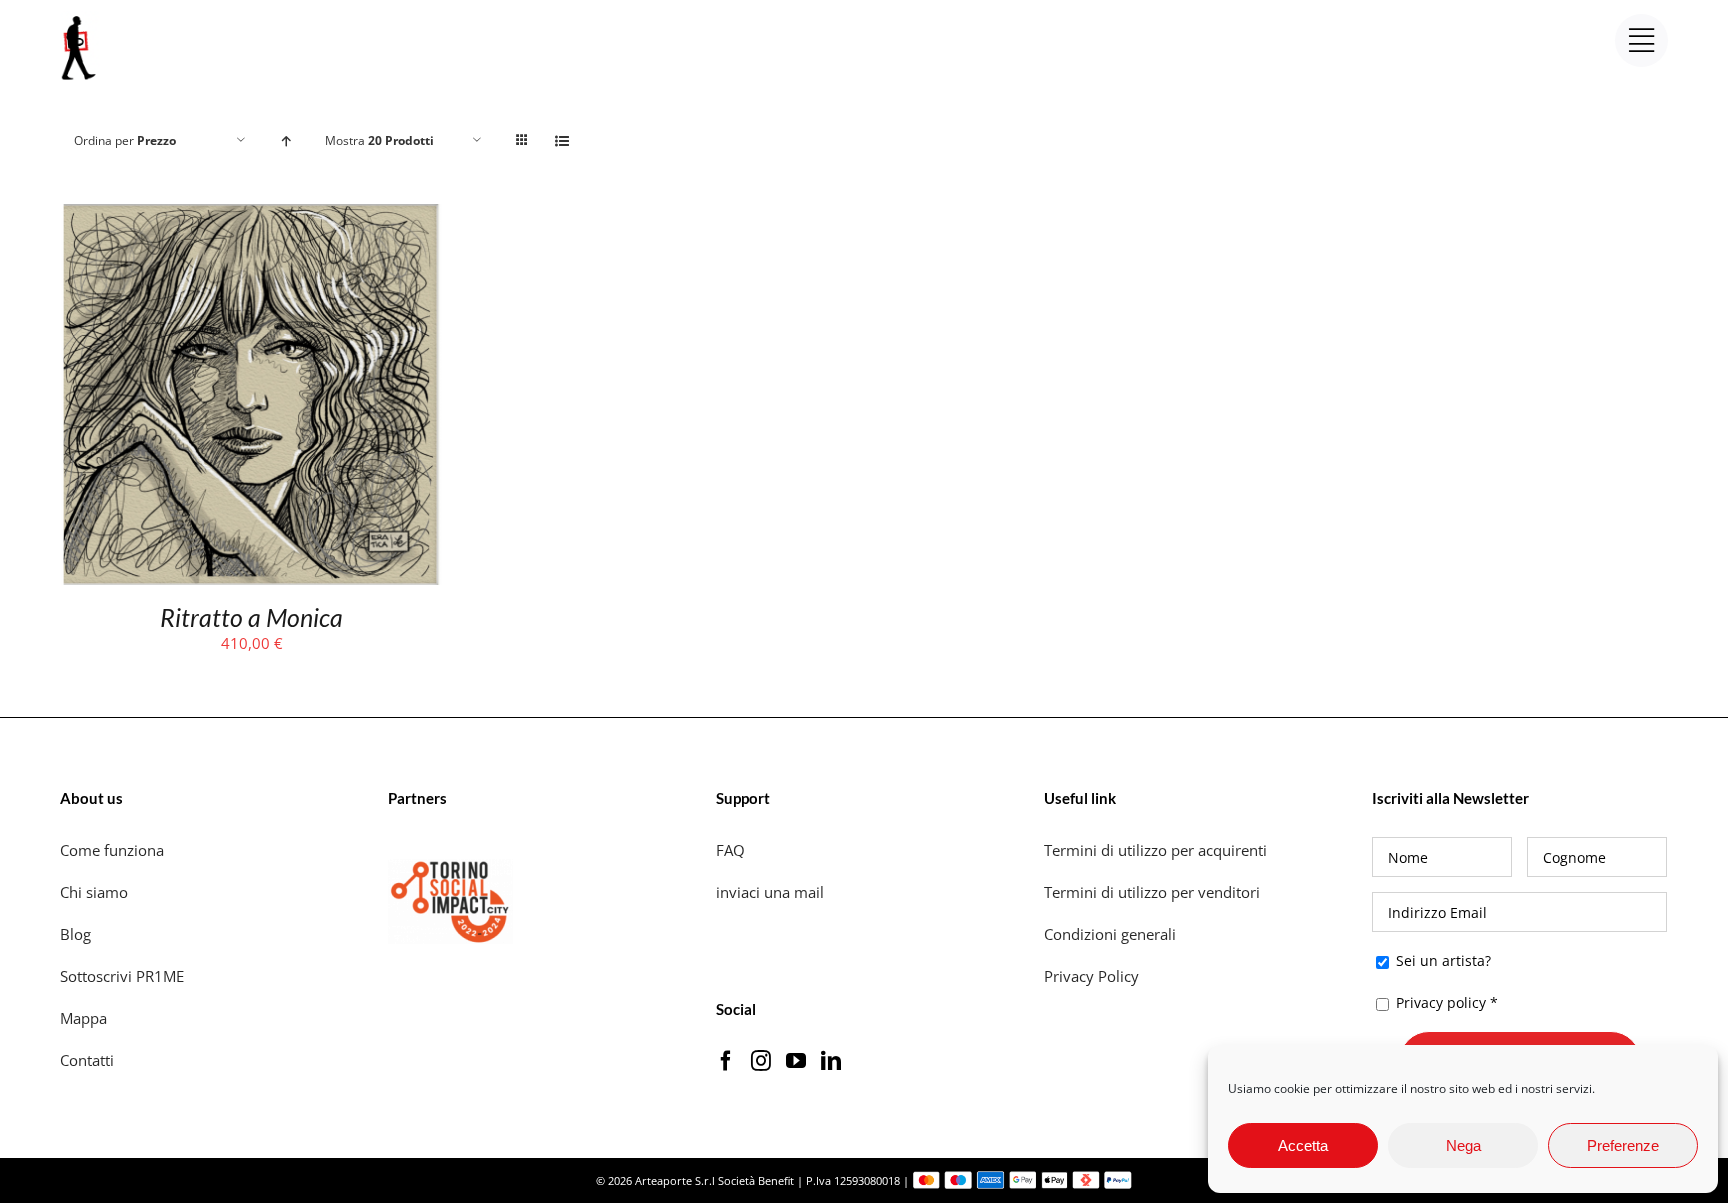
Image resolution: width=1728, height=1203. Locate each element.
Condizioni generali (1110, 934)
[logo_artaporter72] (80, 18)
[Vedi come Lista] (561, 140)
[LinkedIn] (831, 1061)
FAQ (730, 850)
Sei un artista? (1441, 960)
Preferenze (1623, 1145)
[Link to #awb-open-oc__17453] (1641, 40)
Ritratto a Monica (251, 617)
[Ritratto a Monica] (251, 217)
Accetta (1303, 1145)
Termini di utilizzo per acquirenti (1155, 850)
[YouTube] (796, 1061)
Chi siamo (96, 892)
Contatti (87, 1060)
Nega (1463, 1145)
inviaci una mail (770, 892)
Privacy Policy (1093, 976)
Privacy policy (1441, 1002)
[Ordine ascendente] (285, 140)
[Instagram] (761, 1061)
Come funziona (114, 850)
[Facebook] (726, 1061)
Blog (75, 934)
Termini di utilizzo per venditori (1152, 892)
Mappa (83, 1018)
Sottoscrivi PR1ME (122, 976)
